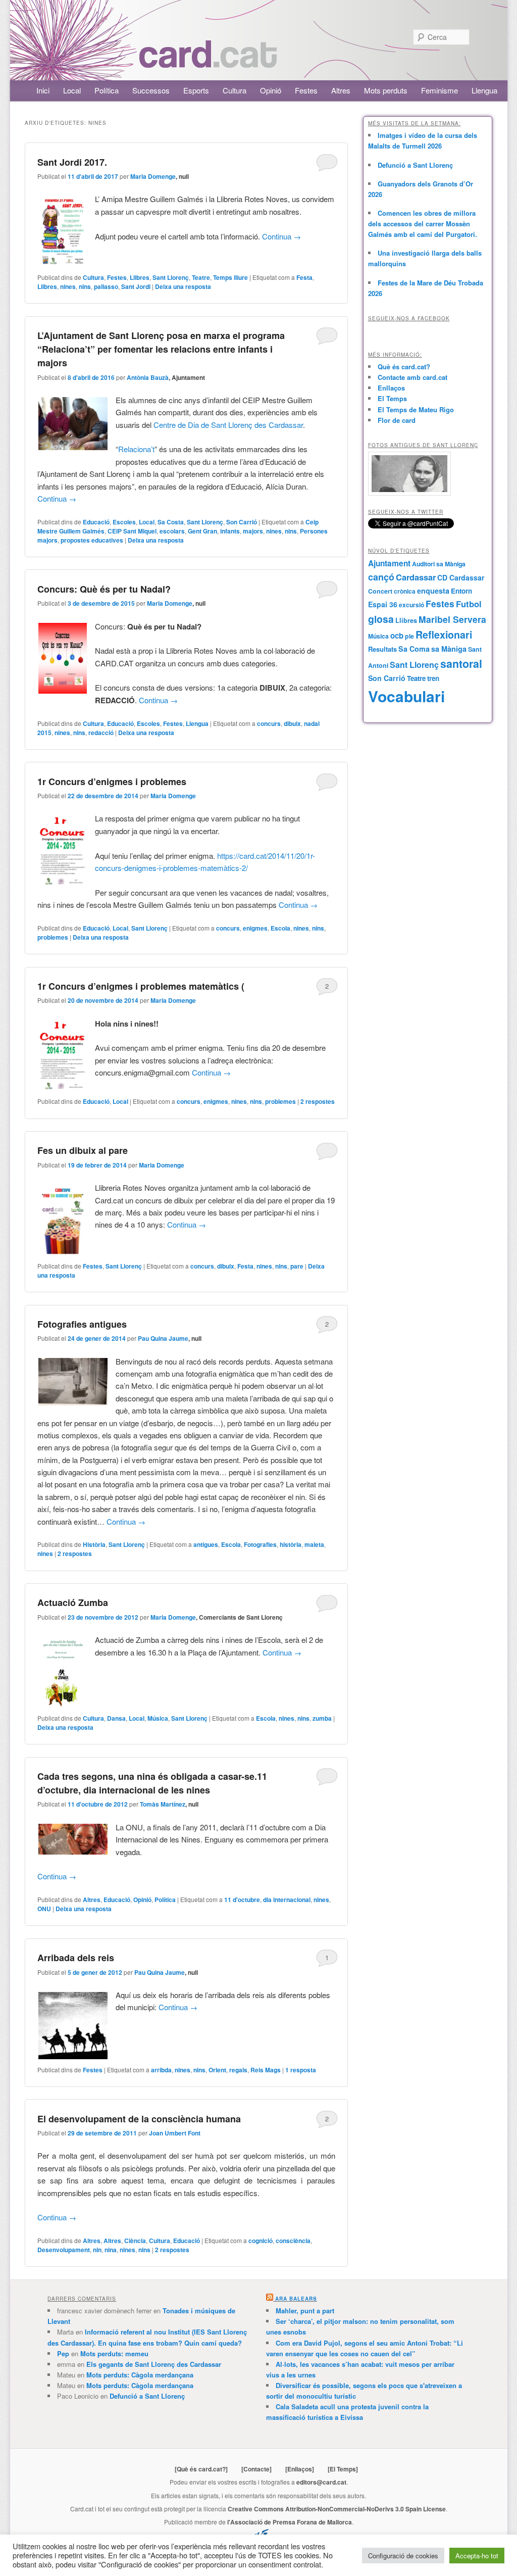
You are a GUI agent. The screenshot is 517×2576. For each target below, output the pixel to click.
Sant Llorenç (171, 277)
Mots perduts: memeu (114, 2353)
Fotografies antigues (82, 1324)
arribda (161, 2070)
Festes (306, 90)
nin (97, 2250)
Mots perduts (386, 90)
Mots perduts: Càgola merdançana (140, 2375)
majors (253, 531)
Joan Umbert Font (175, 2133)
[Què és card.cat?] (201, 2469)
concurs (269, 723)
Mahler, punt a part (305, 2311)
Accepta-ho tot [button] (477, 2556)
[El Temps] (343, 2469)
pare (297, 1266)
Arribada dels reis (76, 1958)
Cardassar (416, 577)
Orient (217, 2070)
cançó (381, 577)
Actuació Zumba (73, 1602)
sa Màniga (449, 649)
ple (409, 636)
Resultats (382, 649)
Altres (341, 90)
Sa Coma (414, 649)
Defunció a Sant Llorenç (415, 165)
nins (85, 286)
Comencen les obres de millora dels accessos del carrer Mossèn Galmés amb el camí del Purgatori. (423, 224)
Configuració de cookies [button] (403, 2556)
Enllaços (391, 388)
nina (111, 2250)
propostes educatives (92, 540)
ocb (397, 636)
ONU (44, 1909)
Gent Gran (202, 531)
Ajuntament (389, 563)
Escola (280, 928)
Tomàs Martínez (163, 1804)
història (291, 1544)
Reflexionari (444, 635)
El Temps (392, 398)
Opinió (271, 90)
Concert (380, 591)
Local (72, 90)
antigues (206, 1544)
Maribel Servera (452, 619)
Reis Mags (266, 2070)
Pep (63, 2353)
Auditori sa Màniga (439, 564)
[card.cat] (208, 62)
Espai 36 (383, 604)
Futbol (469, 604)
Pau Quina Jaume (163, 1338)
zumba (322, 1718)
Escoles (124, 522)
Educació (96, 522)
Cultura (235, 90)
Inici (43, 90)
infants (230, 531)
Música (158, 1718)
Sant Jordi (136, 286)
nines (68, 286)
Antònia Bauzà (148, 377)
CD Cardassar (461, 577)
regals (238, 2070)
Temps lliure (230, 277)
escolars (172, 531)
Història (94, 1544)
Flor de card (397, 420)
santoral (461, 664)
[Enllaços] (300, 2469)
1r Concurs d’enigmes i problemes (112, 782)
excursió (411, 605)
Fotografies (260, 1544)
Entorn (461, 591)
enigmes (255, 928)
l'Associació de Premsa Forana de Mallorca (290, 2522)
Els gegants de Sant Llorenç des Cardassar (154, 2364)
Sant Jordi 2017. (72, 162)
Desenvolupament (64, 2250)
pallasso (106, 286)
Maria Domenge (153, 176)
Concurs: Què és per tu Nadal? (104, 589)
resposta (301, 2070)
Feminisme (440, 90)
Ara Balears (296, 2299)
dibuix (292, 723)
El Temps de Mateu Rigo (416, 409)
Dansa (116, 1718)
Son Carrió (242, 522)
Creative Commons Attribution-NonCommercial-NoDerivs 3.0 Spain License (337, 2509)
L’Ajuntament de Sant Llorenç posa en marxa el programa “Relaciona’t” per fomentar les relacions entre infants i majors (161, 349)
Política (107, 90)
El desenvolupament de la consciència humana (139, 2119)
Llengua (484, 90)
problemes (53, 937)
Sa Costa (171, 522)
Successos (151, 90)
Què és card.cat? (404, 367)
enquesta (433, 591)
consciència (293, 2241)
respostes (318, 1101)
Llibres (140, 277)
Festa (304, 277)
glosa (381, 619)
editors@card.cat (321, 2482)
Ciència (135, 2241)
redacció (101, 733)
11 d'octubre (242, 1900)
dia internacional (287, 1900)
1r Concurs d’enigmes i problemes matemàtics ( (141, 986)
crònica (405, 591)
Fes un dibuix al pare (83, 1150)
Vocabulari (406, 696)
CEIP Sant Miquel (132, 531)
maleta (314, 1544)
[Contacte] (256, 2469)
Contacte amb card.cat (412, 377)
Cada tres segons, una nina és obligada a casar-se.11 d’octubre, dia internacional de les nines (152, 1783)
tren (433, 678)
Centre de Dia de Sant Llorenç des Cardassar (228, 425)
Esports (196, 90)
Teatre (201, 277)
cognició (261, 2241)
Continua (281, 236)
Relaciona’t (136, 449)
